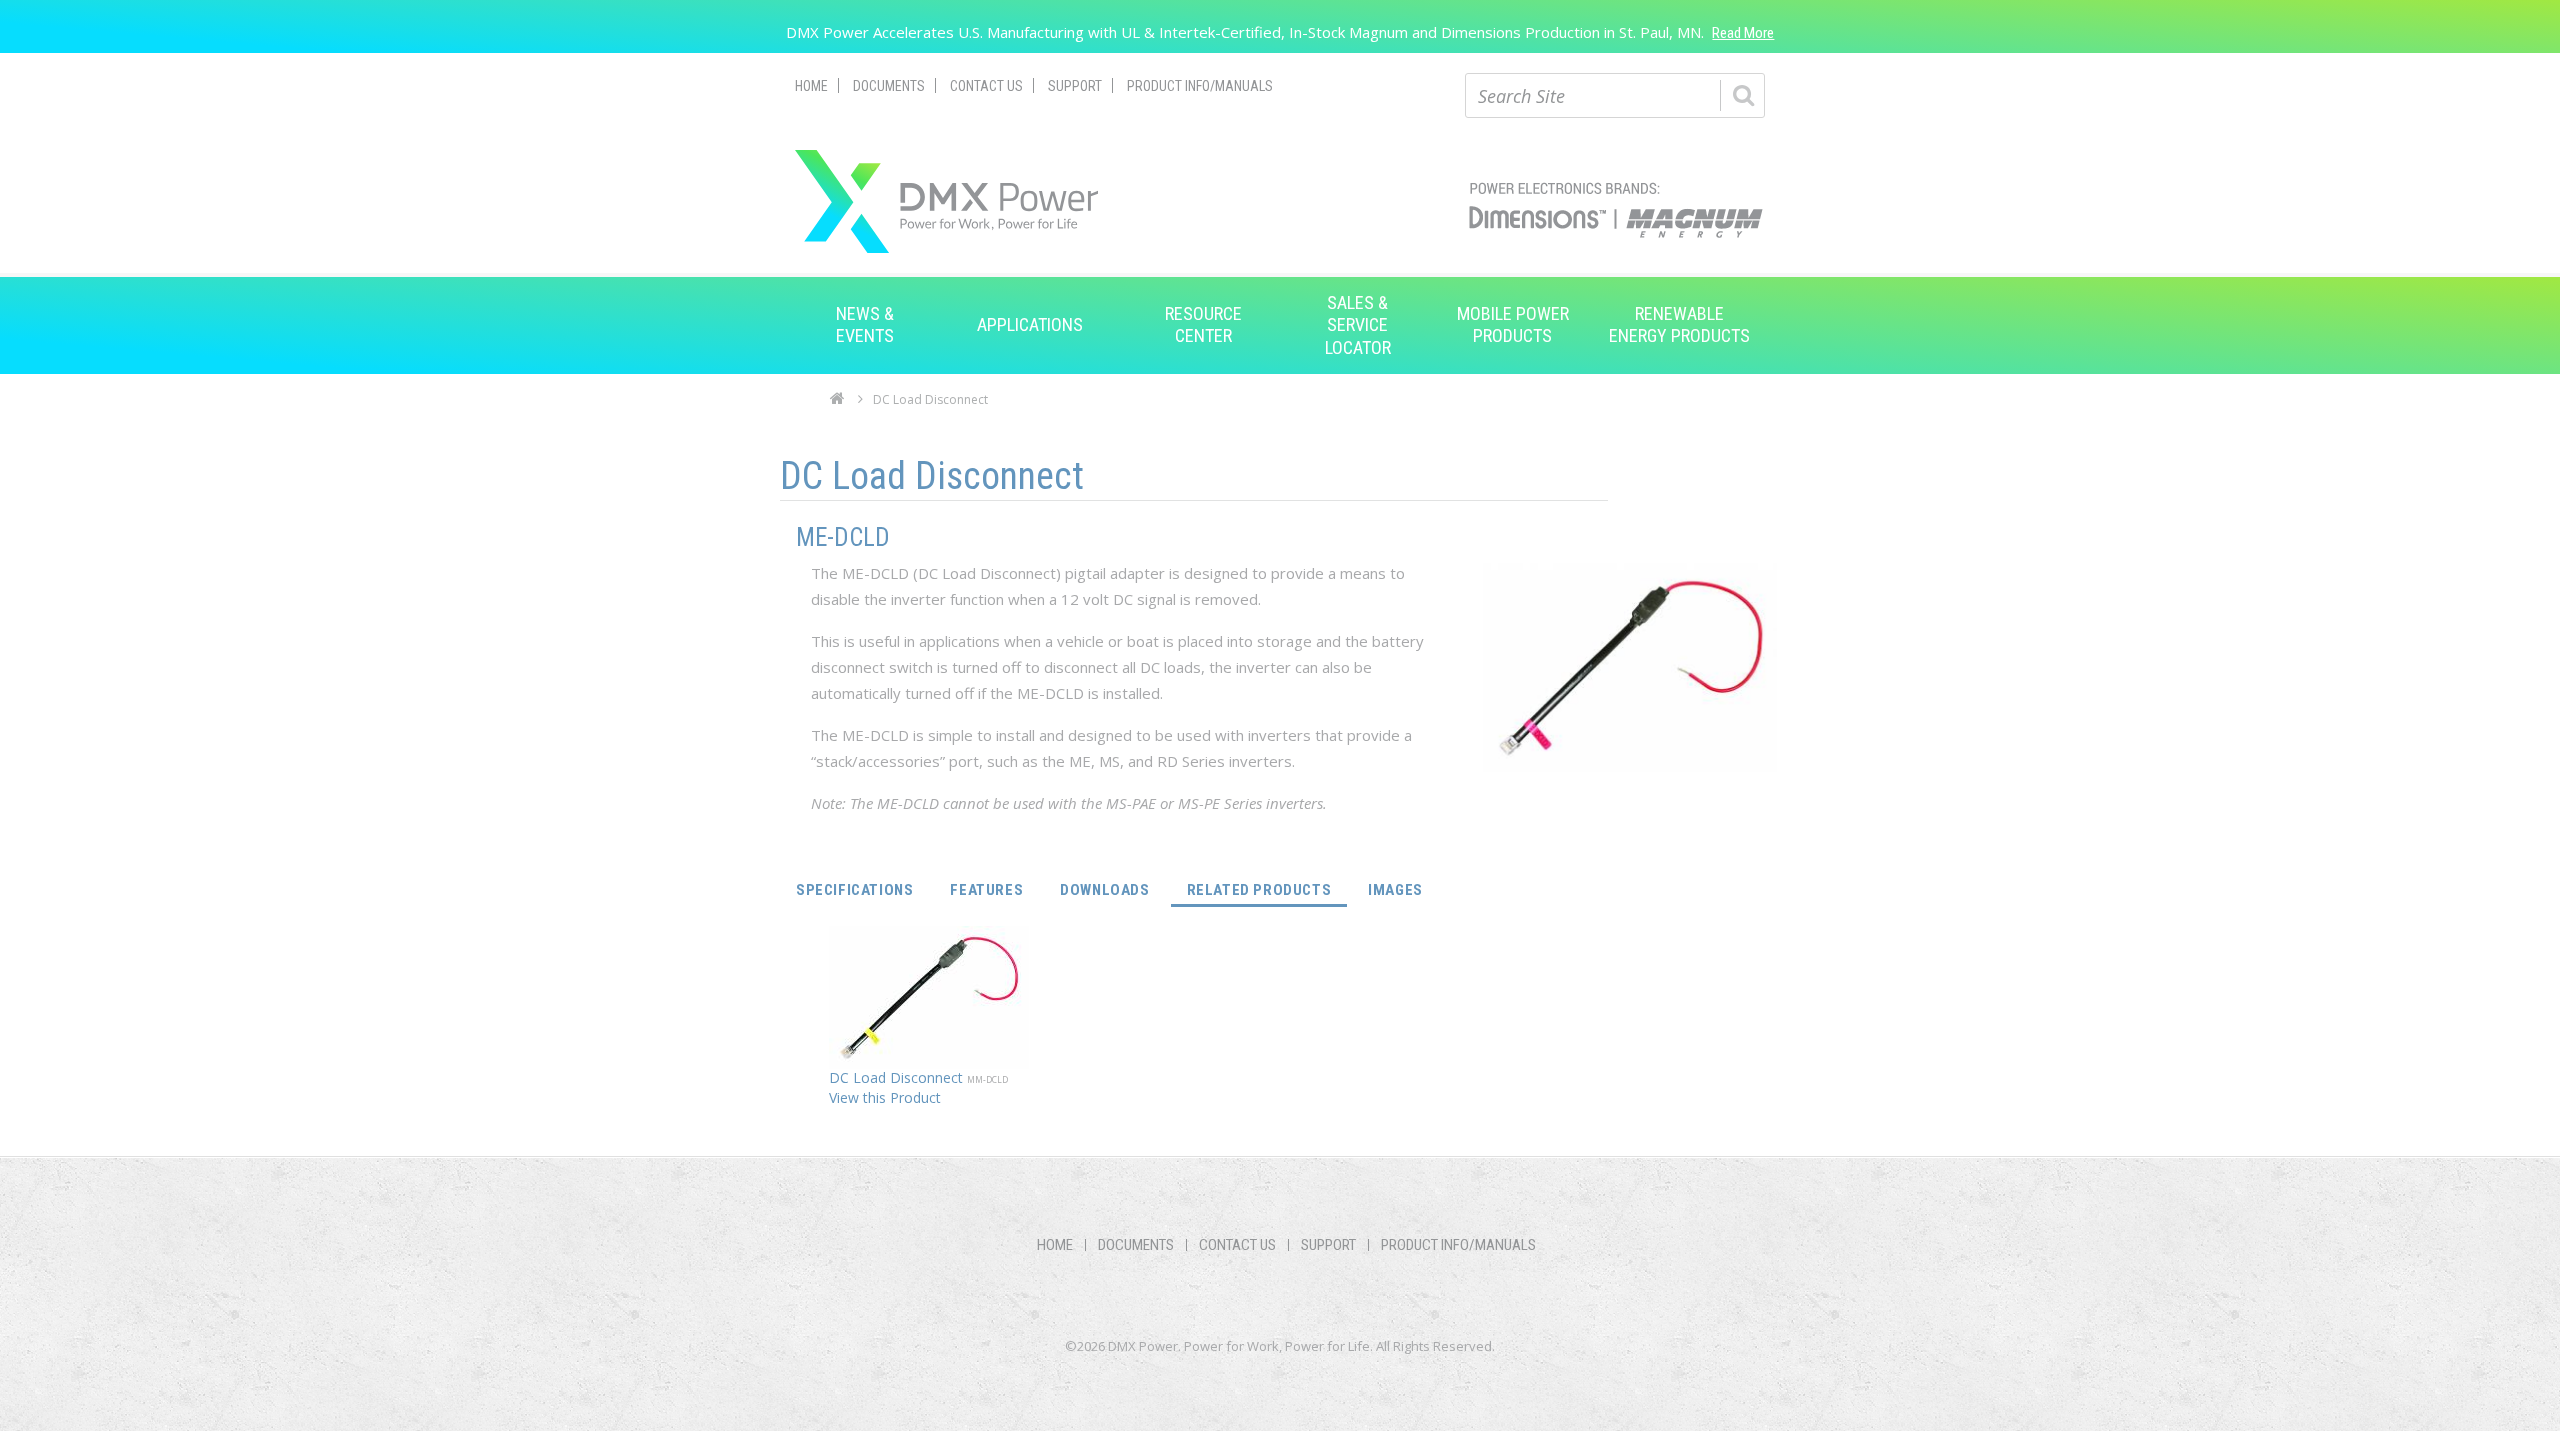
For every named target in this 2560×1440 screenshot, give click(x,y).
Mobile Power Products (1513, 324)
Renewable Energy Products (1679, 324)
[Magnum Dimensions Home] (946, 201)
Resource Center (1203, 324)
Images (1395, 890)
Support (1075, 86)
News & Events (865, 324)
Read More (1743, 33)
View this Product (885, 1097)
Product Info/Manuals (1200, 86)
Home (811, 86)
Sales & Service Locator (1358, 325)
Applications (1030, 324)
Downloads (1104, 890)
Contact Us (986, 86)
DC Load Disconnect (898, 1077)
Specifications (854, 890)
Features (986, 890)
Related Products (1267, 889)
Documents (889, 86)
